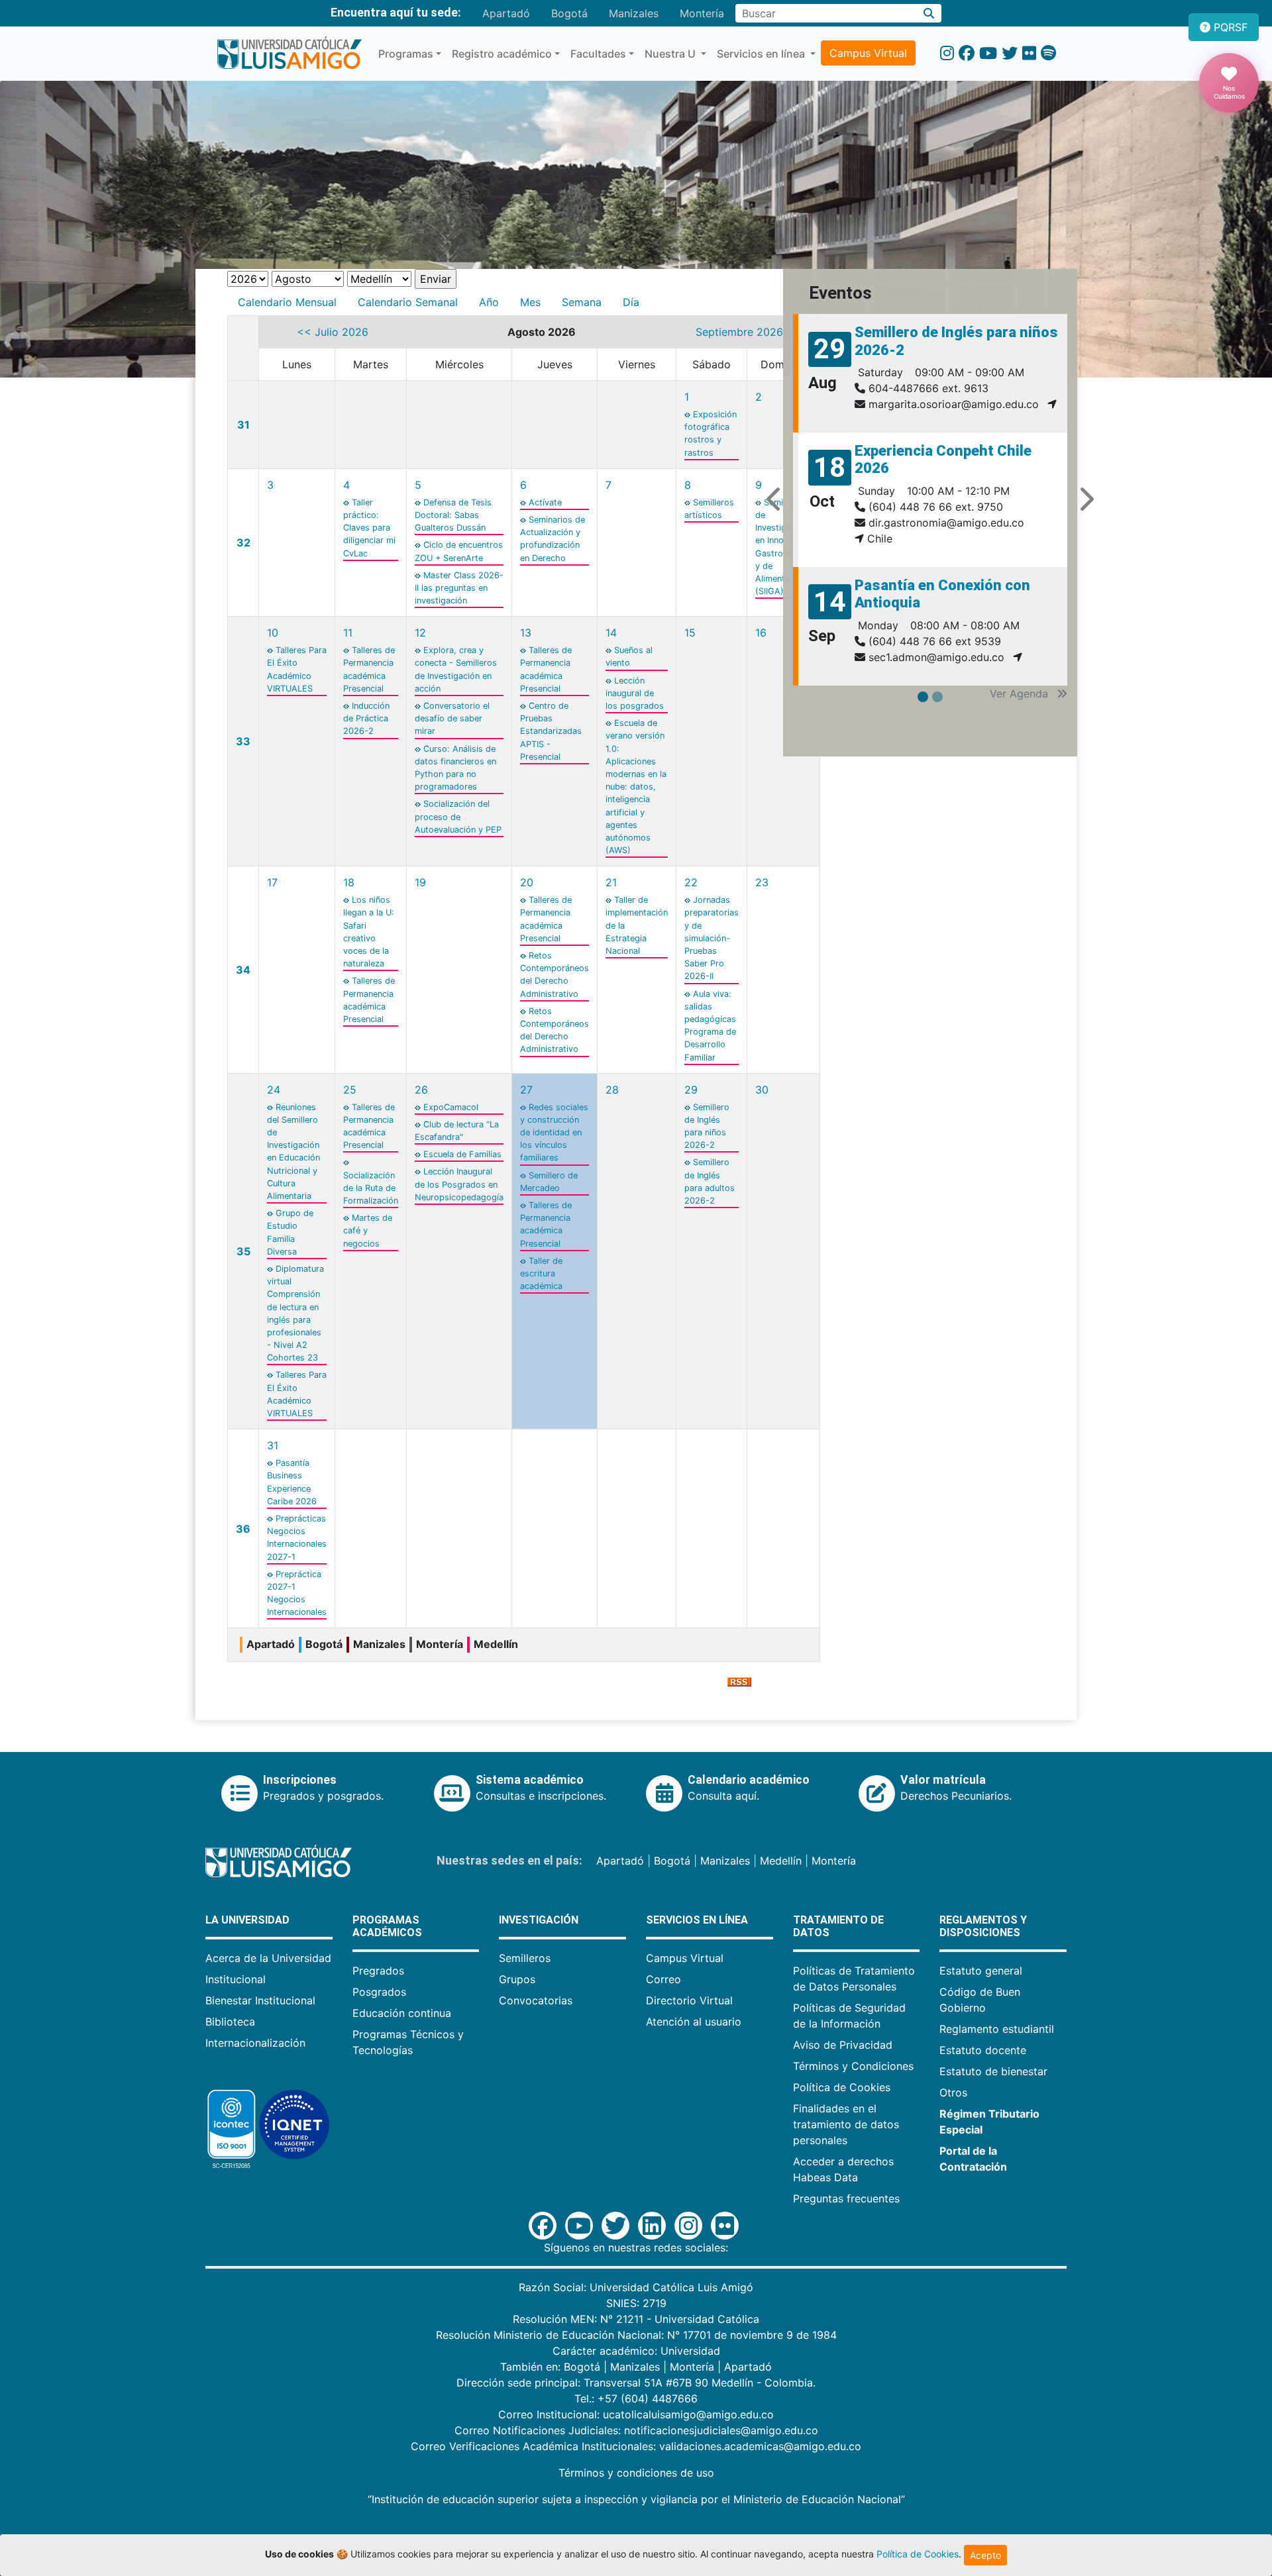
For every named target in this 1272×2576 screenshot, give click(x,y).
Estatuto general (981, 1971)
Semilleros (525, 1958)
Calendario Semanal (408, 302)
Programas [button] (406, 54)
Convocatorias (536, 2000)
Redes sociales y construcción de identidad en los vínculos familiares (554, 1133)
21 (611, 882)
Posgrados (379, 1992)
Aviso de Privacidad (843, 2045)
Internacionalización (255, 2043)
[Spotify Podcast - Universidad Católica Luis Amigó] (1048, 53)
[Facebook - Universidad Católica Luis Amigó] (967, 53)
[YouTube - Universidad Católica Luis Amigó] (988, 53)
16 (761, 633)
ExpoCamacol (451, 1107)
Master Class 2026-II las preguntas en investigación (459, 588)
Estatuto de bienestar (993, 2071)
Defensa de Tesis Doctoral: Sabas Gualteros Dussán (453, 515)
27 (526, 1090)
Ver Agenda (1021, 694)
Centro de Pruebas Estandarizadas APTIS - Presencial (551, 731)
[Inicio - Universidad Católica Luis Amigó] (289, 54)
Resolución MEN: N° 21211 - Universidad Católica (636, 2319)
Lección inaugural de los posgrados (635, 693)
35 (243, 1251)
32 (243, 542)
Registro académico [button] (502, 54)
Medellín (781, 1861)
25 (350, 1090)
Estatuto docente (983, 2050)
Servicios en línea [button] (762, 54)
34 (243, 970)
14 (611, 633)
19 (420, 882)
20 (527, 882)
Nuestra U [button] (671, 54)
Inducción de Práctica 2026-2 (366, 718)
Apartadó (506, 13)
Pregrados (378, 1971)
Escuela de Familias (462, 1154)
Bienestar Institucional (260, 2000)
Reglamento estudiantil (997, 2029)
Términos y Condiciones (853, 2066)
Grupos (517, 1979)
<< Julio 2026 (333, 332)
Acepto (985, 2555)
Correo (663, 1979)
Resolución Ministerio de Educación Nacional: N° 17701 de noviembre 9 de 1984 (636, 2335)
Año (489, 302)
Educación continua (402, 2013)
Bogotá (569, 13)
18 (349, 882)
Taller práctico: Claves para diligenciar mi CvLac (369, 528)
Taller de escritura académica (541, 1273)
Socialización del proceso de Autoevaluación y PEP (458, 816)
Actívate (545, 502)
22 (691, 882)
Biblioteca (230, 2022)
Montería (702, 13)
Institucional (236, 1979)
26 (421, 1090)
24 (274, 1090)
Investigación (539, 1920)
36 (243, 1529)
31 (243, 425)
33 (243, 741)
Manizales (634, 13)
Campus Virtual (868, 53)
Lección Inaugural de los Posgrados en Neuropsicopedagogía (459, 1184)
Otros (953, 2092)
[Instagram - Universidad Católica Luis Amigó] (947, 53)
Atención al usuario (694, 2022)
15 (690, 633)
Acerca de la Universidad (268, 1958)
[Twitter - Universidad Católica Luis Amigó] (1010, 53)
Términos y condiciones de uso (636, 2473)
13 (526, 633)
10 (273, 633)
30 (762, 1090)
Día (631, 302)
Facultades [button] (598, 54)
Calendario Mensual (287, 302)
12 (420, 633)
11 (348, 633)
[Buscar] (929, 13)
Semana (582, 302)
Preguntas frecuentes (846, 2198)
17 (272, 882)
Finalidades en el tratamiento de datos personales (846, 2124)
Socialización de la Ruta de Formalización (371, 1188)
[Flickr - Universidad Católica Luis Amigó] (1029, 53)
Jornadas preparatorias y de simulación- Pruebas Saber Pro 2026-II (712, 938)
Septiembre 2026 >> (748, 332)
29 (691, 1090)
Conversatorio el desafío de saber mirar (452, 718)
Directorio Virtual (689, 2000)
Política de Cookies (842, 2087)
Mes (530, 302)
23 (762, 882)
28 (612, 1090)
